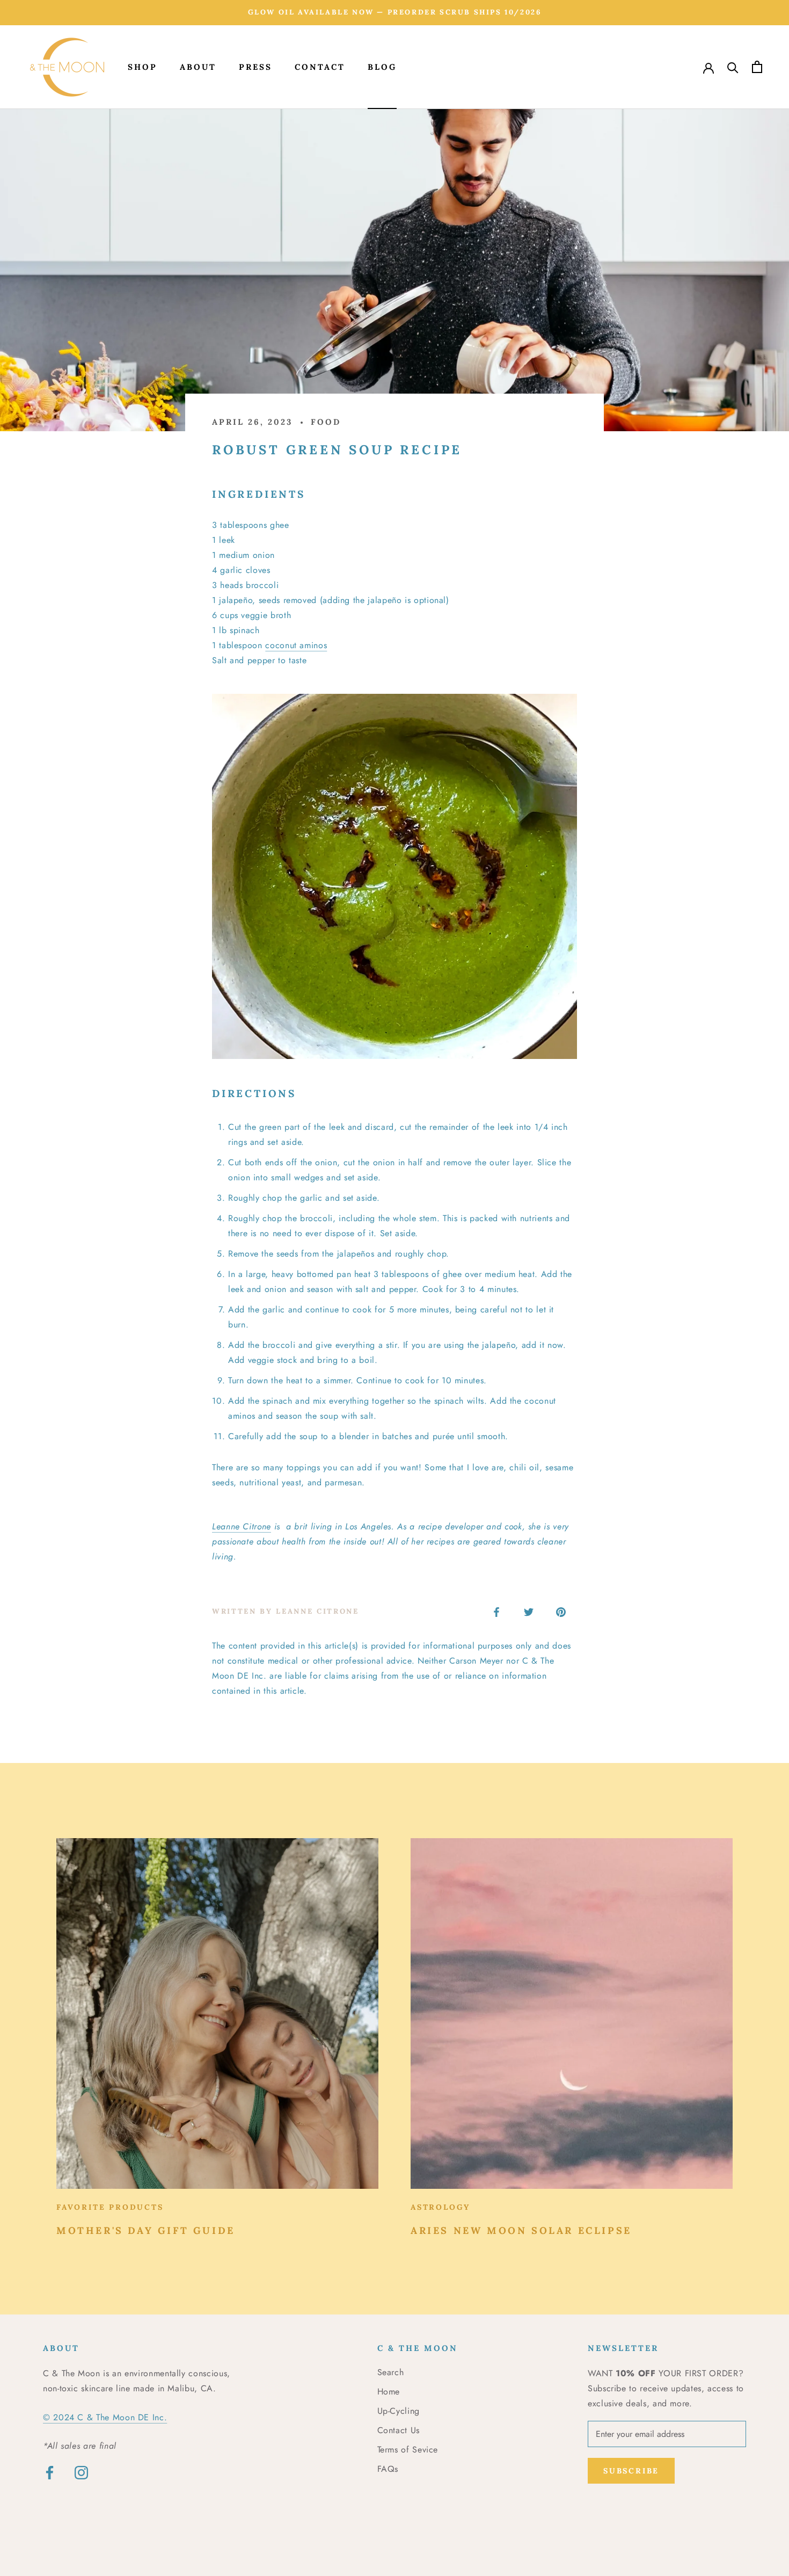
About (198, 67)
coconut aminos (296, 645)
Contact (320, 67)
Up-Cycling (399, 2411)
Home (389, 2392)
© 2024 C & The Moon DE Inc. (105, 2417)
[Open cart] (757, 67)
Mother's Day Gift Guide (146, 2230)
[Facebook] (50, 2472)
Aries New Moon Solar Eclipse (521, 2230)
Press (255, 67)
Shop (143, 67)
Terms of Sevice (408, 2450)
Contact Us (399, 2430)
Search (391, 2372)
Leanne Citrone (242, 1526)
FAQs (388, 2469)
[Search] (733, 67)
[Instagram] (81, 2472)
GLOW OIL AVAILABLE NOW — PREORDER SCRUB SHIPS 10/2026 (395, 12)
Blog (382, 67)
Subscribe (631, 2471)
